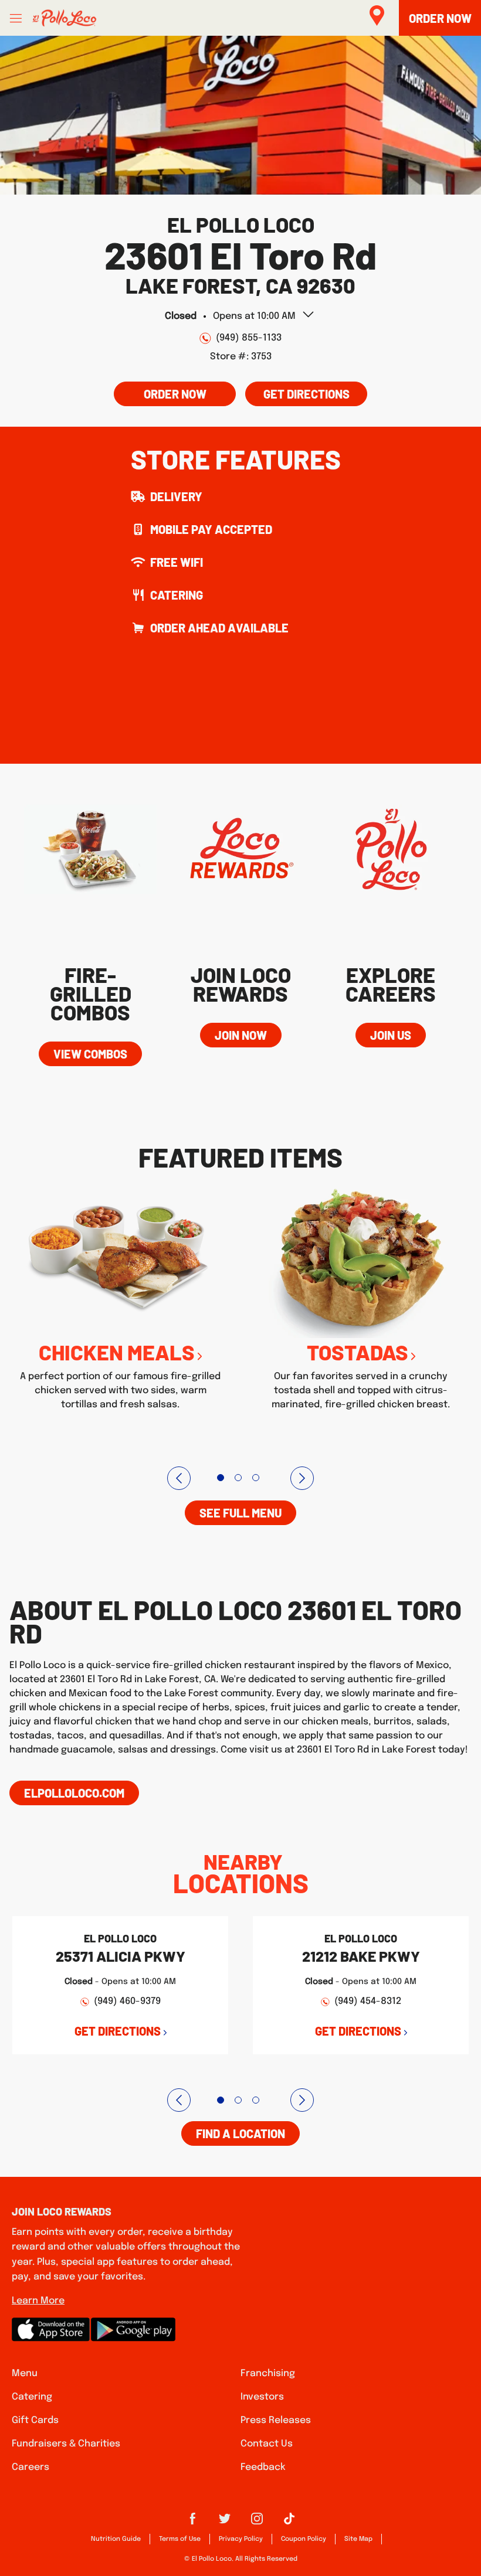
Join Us (391, 1035)
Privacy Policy (241, 2539)
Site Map (358, 2539)
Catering (32, 2397)
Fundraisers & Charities (66, 2444)
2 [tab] (238, 1478)
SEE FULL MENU (240, 1513)
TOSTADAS (358, 1352)
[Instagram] (257, 2523)
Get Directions (297, 391)
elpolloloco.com (74, 1793)
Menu (25, 2373)
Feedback (263, 2467)
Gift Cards (35, 2420)
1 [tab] (221, 1478)
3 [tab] (256, 1478)
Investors (262, 2397)
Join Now (241, 1035)
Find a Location (240, 2133)
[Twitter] (225, 2523)
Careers (31, 2467)
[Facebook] (192, 2523)
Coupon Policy (304, 2539)
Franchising (268, 2373)
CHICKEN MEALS (117, 1352)
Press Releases (276, 2420)
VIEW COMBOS (90, 1054)
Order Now (175, 394)
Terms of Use (180, 2539)
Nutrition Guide (116, 2539)
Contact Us (267, 2444)
